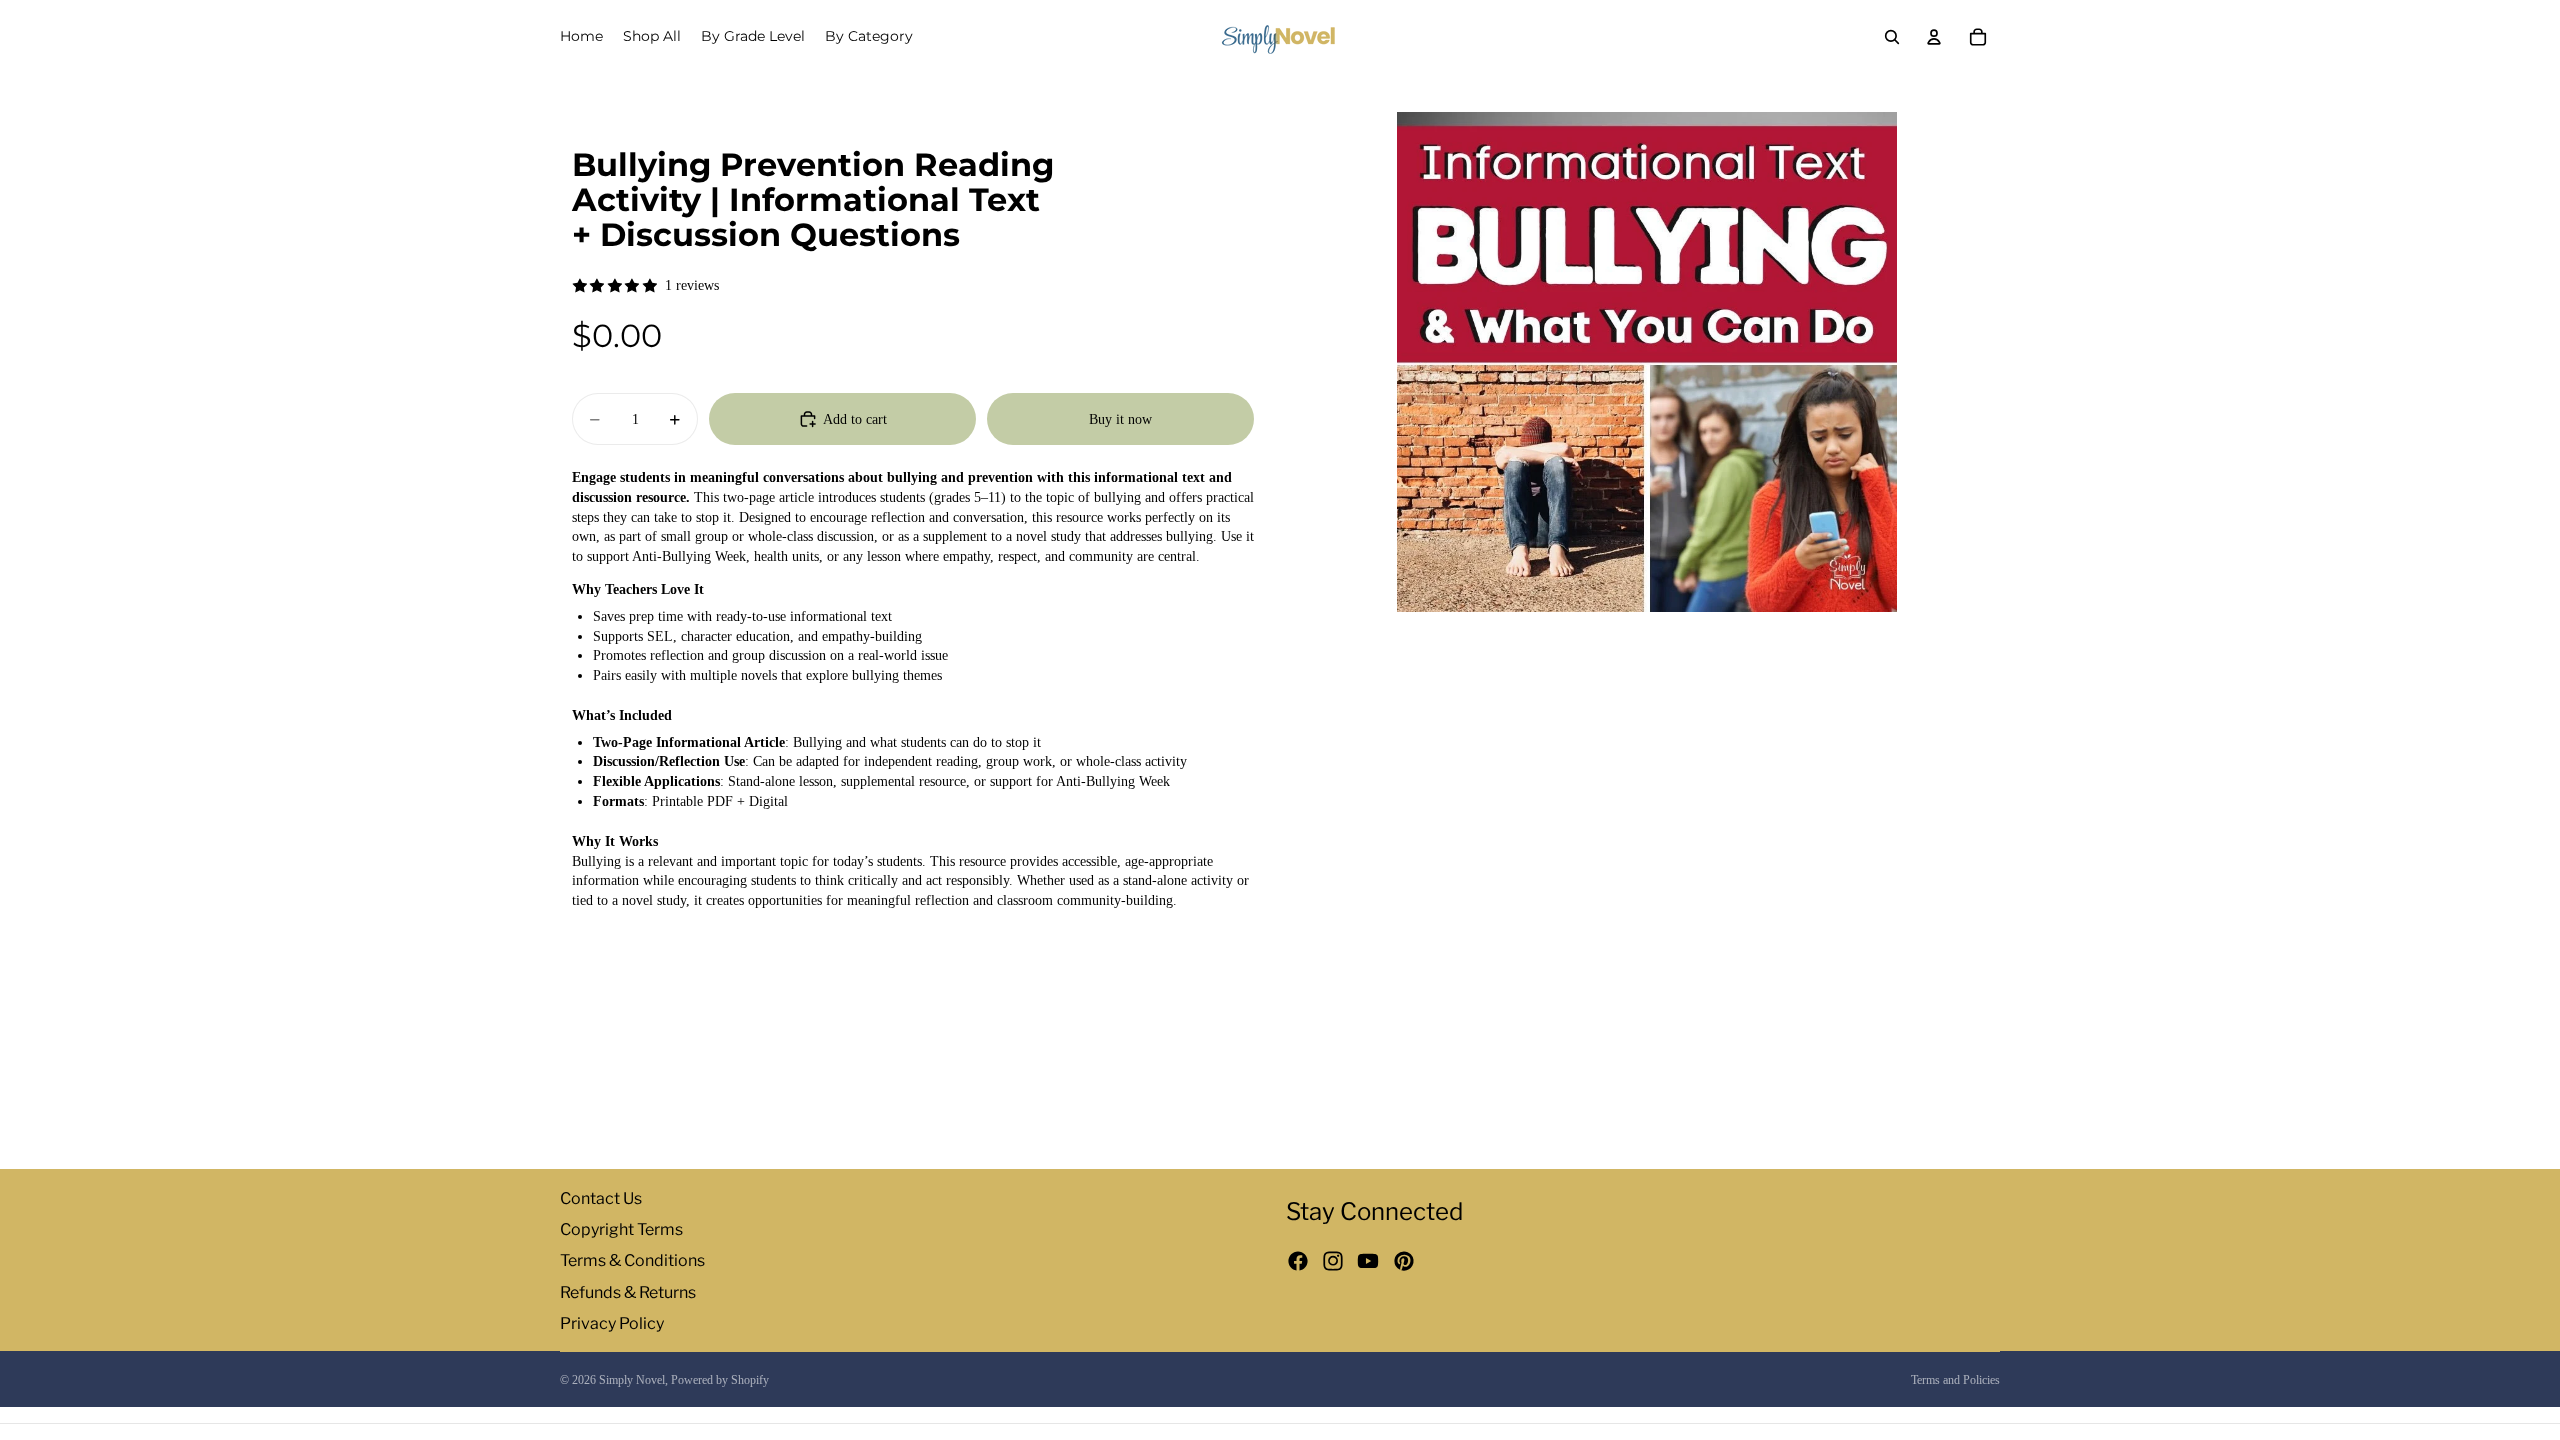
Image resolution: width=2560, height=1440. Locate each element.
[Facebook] (1298, 1262)
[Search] (1892, 37)
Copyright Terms (621, 1229)
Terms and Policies (1955, 1380)
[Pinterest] (1404, 1262)
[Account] (1934, 37)
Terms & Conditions (632, 1261)
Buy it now (1120, 419)
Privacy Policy (612, 1323)
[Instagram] (1333, 1262)
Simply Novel (632, 1380)
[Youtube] (1368, 1262)
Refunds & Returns (628, 1292)
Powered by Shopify (720, 1380)
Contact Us (601, 1198)
